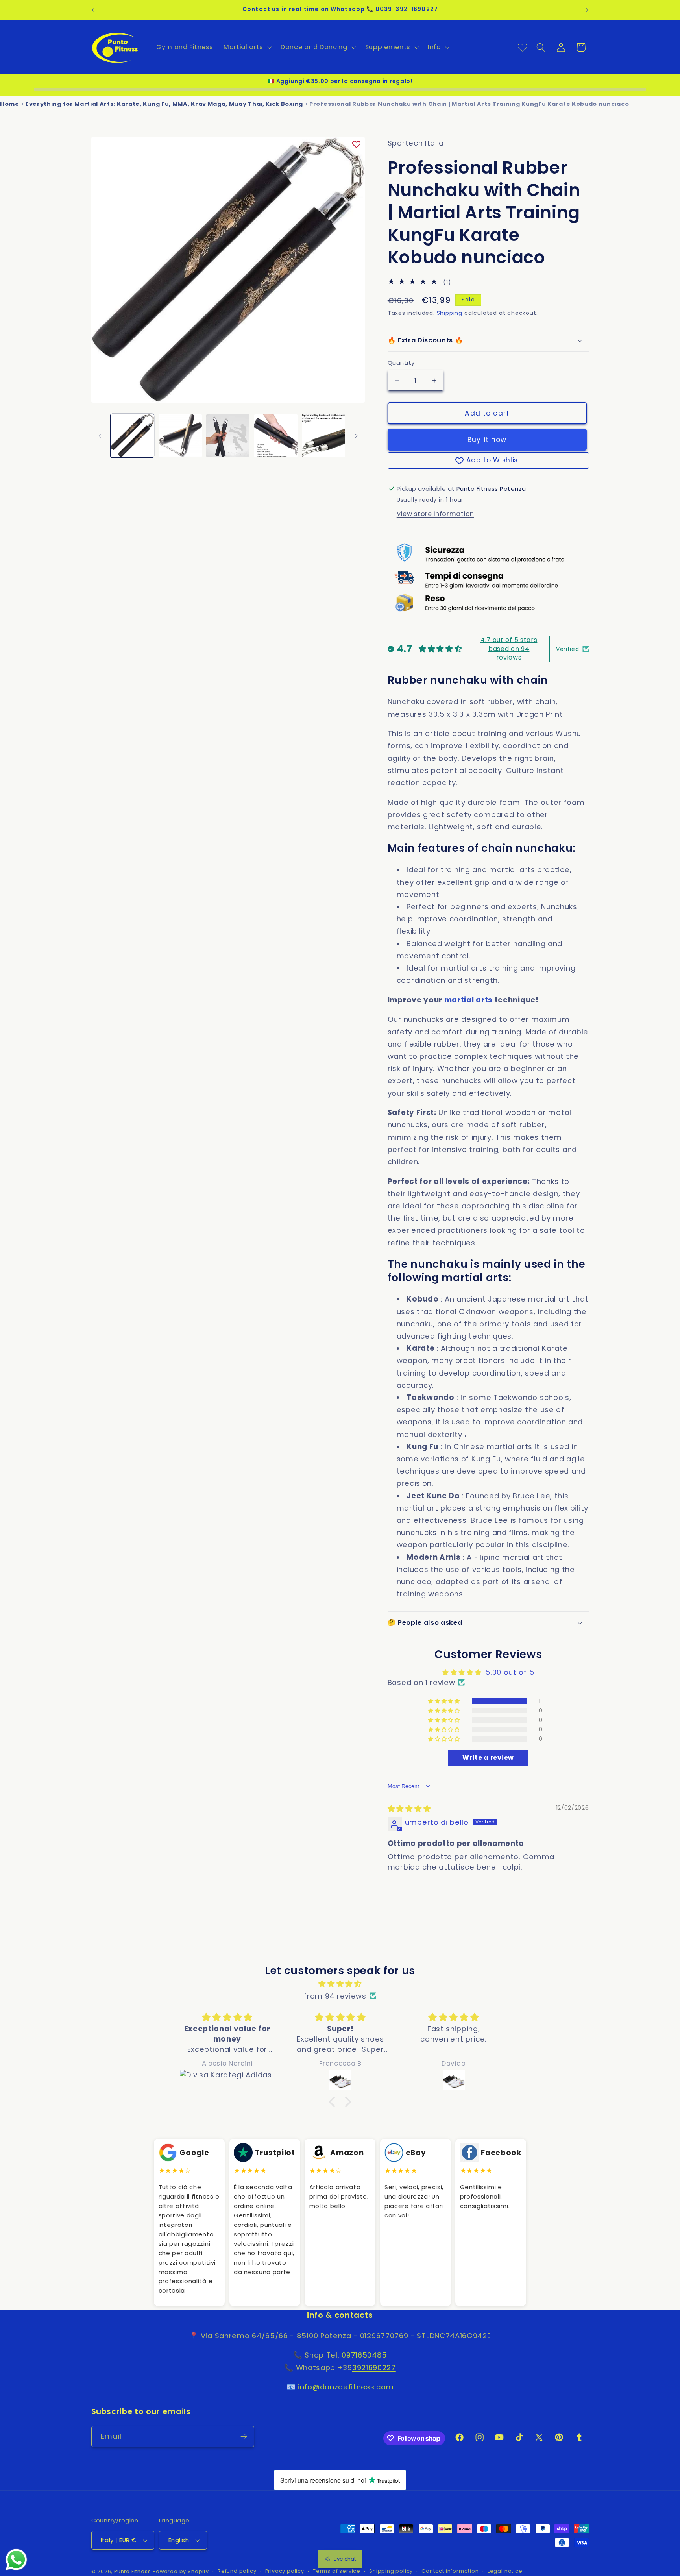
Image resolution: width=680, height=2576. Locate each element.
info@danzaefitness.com (346, 2387)
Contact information (450, 2571)
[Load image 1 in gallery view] (132, 436)
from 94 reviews (335, 1996)
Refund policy (237, 2571)
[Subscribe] (244, 2437)
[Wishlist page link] (522, 47)
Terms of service (337, 2571)
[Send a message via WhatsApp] (16, 2560)
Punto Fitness (132, 2571)
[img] (409, 1809)
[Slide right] (356, 436)
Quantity (401, 363)
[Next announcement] (587, 10)
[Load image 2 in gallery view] (180, 436)
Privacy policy (285, 2571)
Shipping (450, 313)
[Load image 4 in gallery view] (276, 436)
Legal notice (505, 2571)
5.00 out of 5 (510, 1672)
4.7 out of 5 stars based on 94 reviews (509, 649)
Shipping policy (391, 2571)
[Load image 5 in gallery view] (323, 436)
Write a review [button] (488, 1758)
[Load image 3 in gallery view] (228, 436)
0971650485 (364, 2355)
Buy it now (487, 440)
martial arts (468, 1000)
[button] (247, 47)
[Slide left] (100, 436)
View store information (435, 514)
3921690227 (374, 2368)
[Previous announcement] (93, 10)
